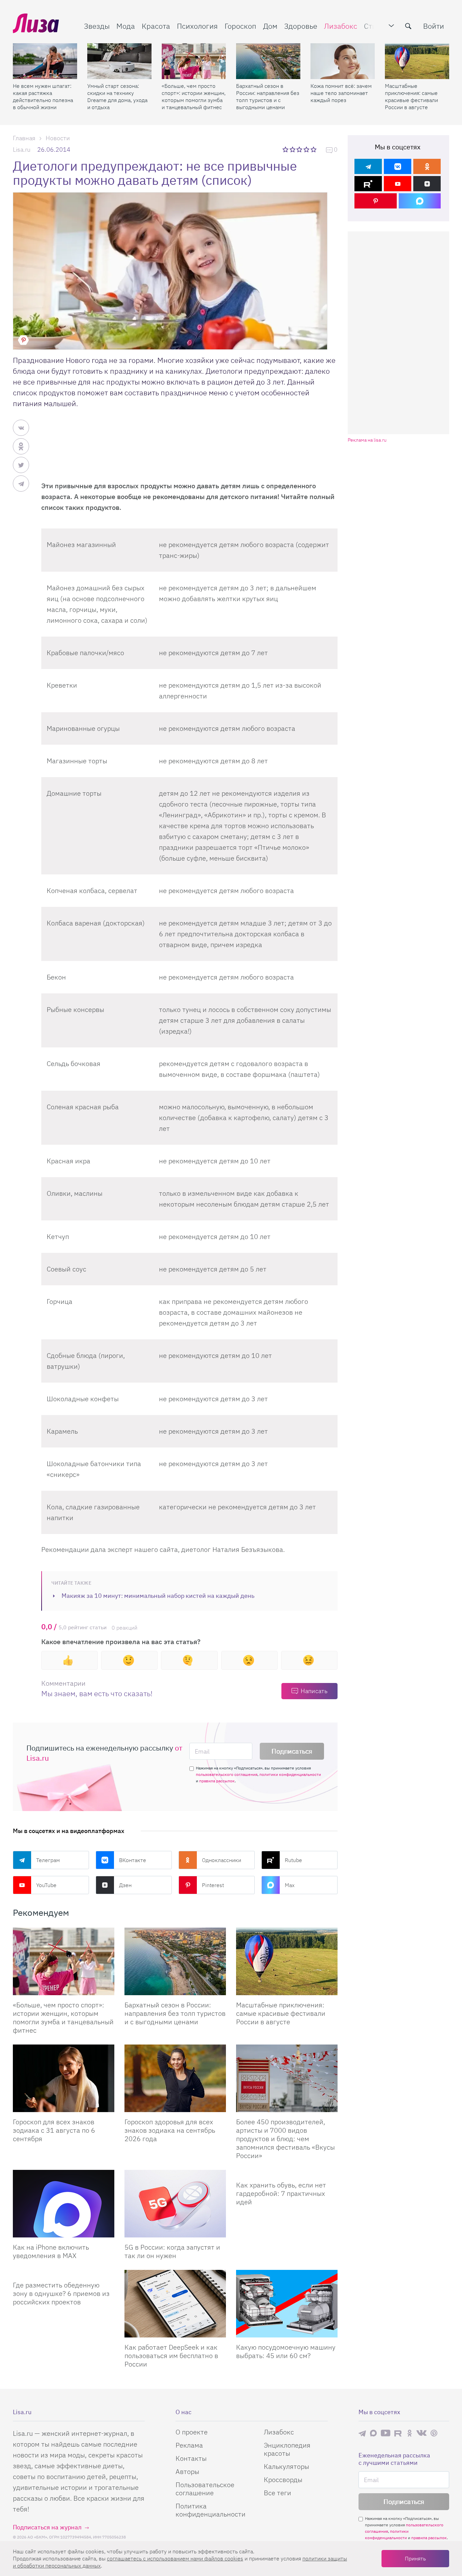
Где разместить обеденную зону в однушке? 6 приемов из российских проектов (61, 2293)
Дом (270, 26)
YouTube (46, 1885)
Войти (434, 26)
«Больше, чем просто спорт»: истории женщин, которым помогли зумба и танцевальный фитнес (194, 96)
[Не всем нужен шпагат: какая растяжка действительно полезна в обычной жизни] (45, 61)
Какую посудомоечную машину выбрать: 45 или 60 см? (286, 2351)
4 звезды (307, 149)
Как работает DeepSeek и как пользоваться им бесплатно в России (171, 2356)
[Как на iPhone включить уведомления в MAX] (64, 2204)
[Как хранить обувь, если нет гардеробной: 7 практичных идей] (287, 2173)
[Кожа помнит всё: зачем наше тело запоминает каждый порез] (343, 61)
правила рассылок (217, 1781)
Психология (197, 26)
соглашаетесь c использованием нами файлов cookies (175, 2558)
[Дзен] (427, 184)
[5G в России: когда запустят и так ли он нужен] (175, 2204)
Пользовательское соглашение (205, 2489)
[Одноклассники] (427, 166)
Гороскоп (240, 26)
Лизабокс (341, 26)
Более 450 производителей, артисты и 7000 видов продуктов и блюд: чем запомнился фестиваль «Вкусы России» (285, 2139)
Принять (415, 2558)
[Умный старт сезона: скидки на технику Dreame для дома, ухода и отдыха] (119, 61)
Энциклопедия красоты (287, 2449)
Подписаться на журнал (47, 2527)
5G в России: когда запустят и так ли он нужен (172, 2251)
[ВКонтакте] (398, 166)
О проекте (192, 2432)
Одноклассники (222, 1860)
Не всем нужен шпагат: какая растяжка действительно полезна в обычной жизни (43, 96)
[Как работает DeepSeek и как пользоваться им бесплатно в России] (175, 2304)
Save (23, 340)
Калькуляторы (286, 2466)
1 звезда (286, 149)
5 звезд (314, 149)
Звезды (97, 26)
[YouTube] (398, 184)
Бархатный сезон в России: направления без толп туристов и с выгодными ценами (268, 96)
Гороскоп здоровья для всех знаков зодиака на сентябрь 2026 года (170, 2130)
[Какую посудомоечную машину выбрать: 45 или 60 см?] (287, 2304)
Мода (126, 26)
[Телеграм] (368, 166)
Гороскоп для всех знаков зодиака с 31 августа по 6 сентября (54, 2130)
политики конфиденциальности (290, 1774)
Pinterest (213, 1885)
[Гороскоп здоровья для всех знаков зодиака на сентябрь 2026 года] (175, 2078)
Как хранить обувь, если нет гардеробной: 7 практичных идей (281, 2193)
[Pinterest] (376, 201)
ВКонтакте (133, 1860)
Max (290, 1885)
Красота (156, 26)
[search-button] (408, 26)
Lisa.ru (22, 150)
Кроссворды (283, 2480)
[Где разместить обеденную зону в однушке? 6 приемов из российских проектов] (64, 2273)
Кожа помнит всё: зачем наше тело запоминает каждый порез (341, 93)
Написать (314, 1691)
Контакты (191, 2458)
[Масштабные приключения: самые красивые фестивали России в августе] (417, 61)
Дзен (125, 1885)
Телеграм (48, 1860)
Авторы (187, 2471)
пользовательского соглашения (227, 1774)
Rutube (293, 1860)
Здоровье (301, 26)
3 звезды (300, 149)
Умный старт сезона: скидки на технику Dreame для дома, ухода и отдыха (117, 96)
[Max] (420, 201)
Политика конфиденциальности (211, 2510)
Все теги (278, 2493)
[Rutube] (368, 184)
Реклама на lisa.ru (367, 440)
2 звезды (293, 149)
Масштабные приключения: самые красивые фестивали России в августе (411, 96)
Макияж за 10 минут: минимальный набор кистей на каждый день (158, 1596)
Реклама (189, 2445)
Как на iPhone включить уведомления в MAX (51, 2251)
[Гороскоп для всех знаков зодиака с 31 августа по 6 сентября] (64, 2078)
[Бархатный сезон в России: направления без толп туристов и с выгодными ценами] (268, 61)
